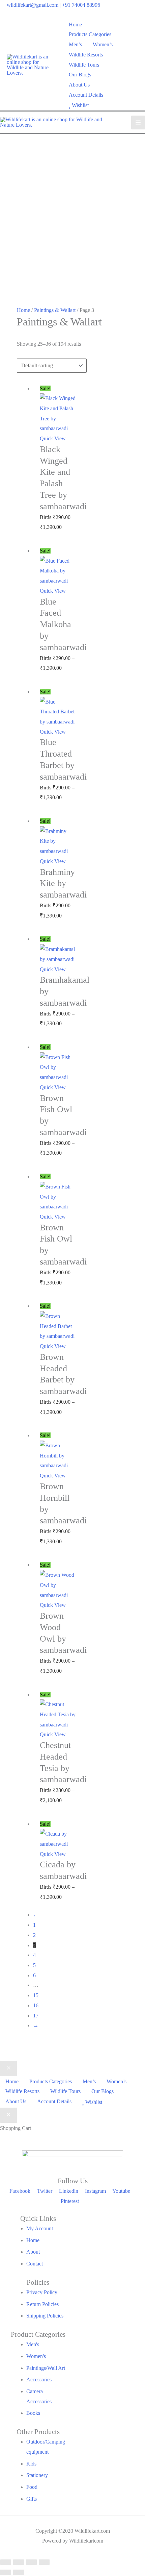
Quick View (53, 438)
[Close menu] (9, 2068)
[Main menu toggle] (138, 122)
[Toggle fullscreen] (19, 2562)
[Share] (31, 2562)
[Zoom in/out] (6, 2562)
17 (36, 2016)
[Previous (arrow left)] (6, 2572)
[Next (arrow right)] (19, 2572)
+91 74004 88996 (81, 5)
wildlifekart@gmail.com (33, 5)
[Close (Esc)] (44, 2562)
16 (36, 2005)
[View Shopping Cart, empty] (134, 65)
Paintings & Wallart (55, 310)
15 (36, 1995)
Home (23, 310)
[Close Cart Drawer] (9, 2115)
